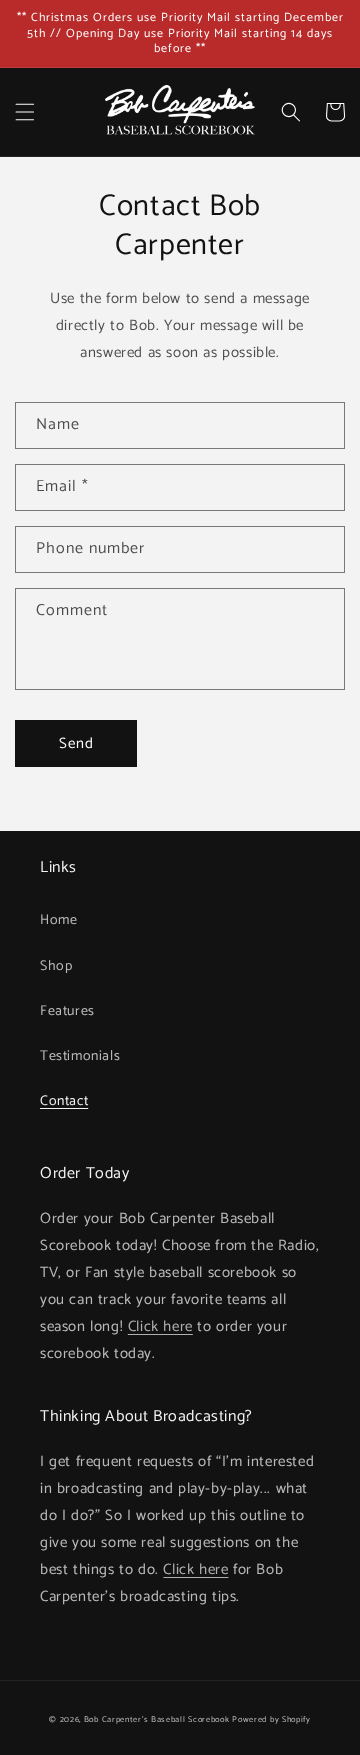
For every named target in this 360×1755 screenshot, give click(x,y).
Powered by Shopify (271, 1719)
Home (58, 920)
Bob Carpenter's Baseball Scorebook (157, 1719)
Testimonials (80, 1056)
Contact (64, 1101)
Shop (56, 966)
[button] (25, 112)
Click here (160, 1326)
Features (67, 1011)
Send (76, 743)
